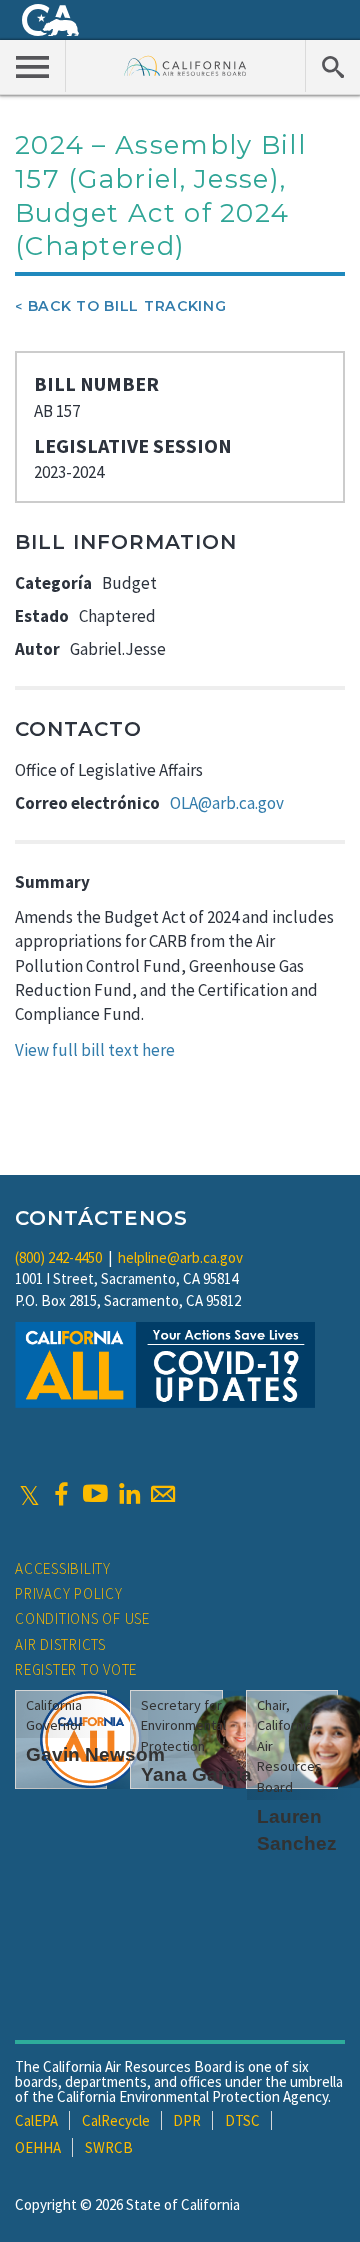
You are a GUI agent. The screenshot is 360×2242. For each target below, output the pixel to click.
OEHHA (38, 2147)
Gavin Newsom (95, 1754)
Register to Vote (76, 1669)
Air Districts (60, 1644)
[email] (163, 1494)
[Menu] (33, 66)
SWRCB (109, 2147)
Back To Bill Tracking (127, 306)
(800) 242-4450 (58, 1257)
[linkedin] (129, 1494)
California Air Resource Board (185, 65)
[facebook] (61, 1494)
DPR (187, 2120)
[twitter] (29, 1494)
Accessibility (63, 1568)
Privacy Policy (69, 1593)
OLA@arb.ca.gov (227, 803)
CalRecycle (116, 2120)
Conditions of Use (82, 1618)
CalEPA (36, 2120)
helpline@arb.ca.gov (180, 1257)
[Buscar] (332, 66)
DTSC (242, 2120)
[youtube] (95, 1494)
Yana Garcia (196, 1774)
